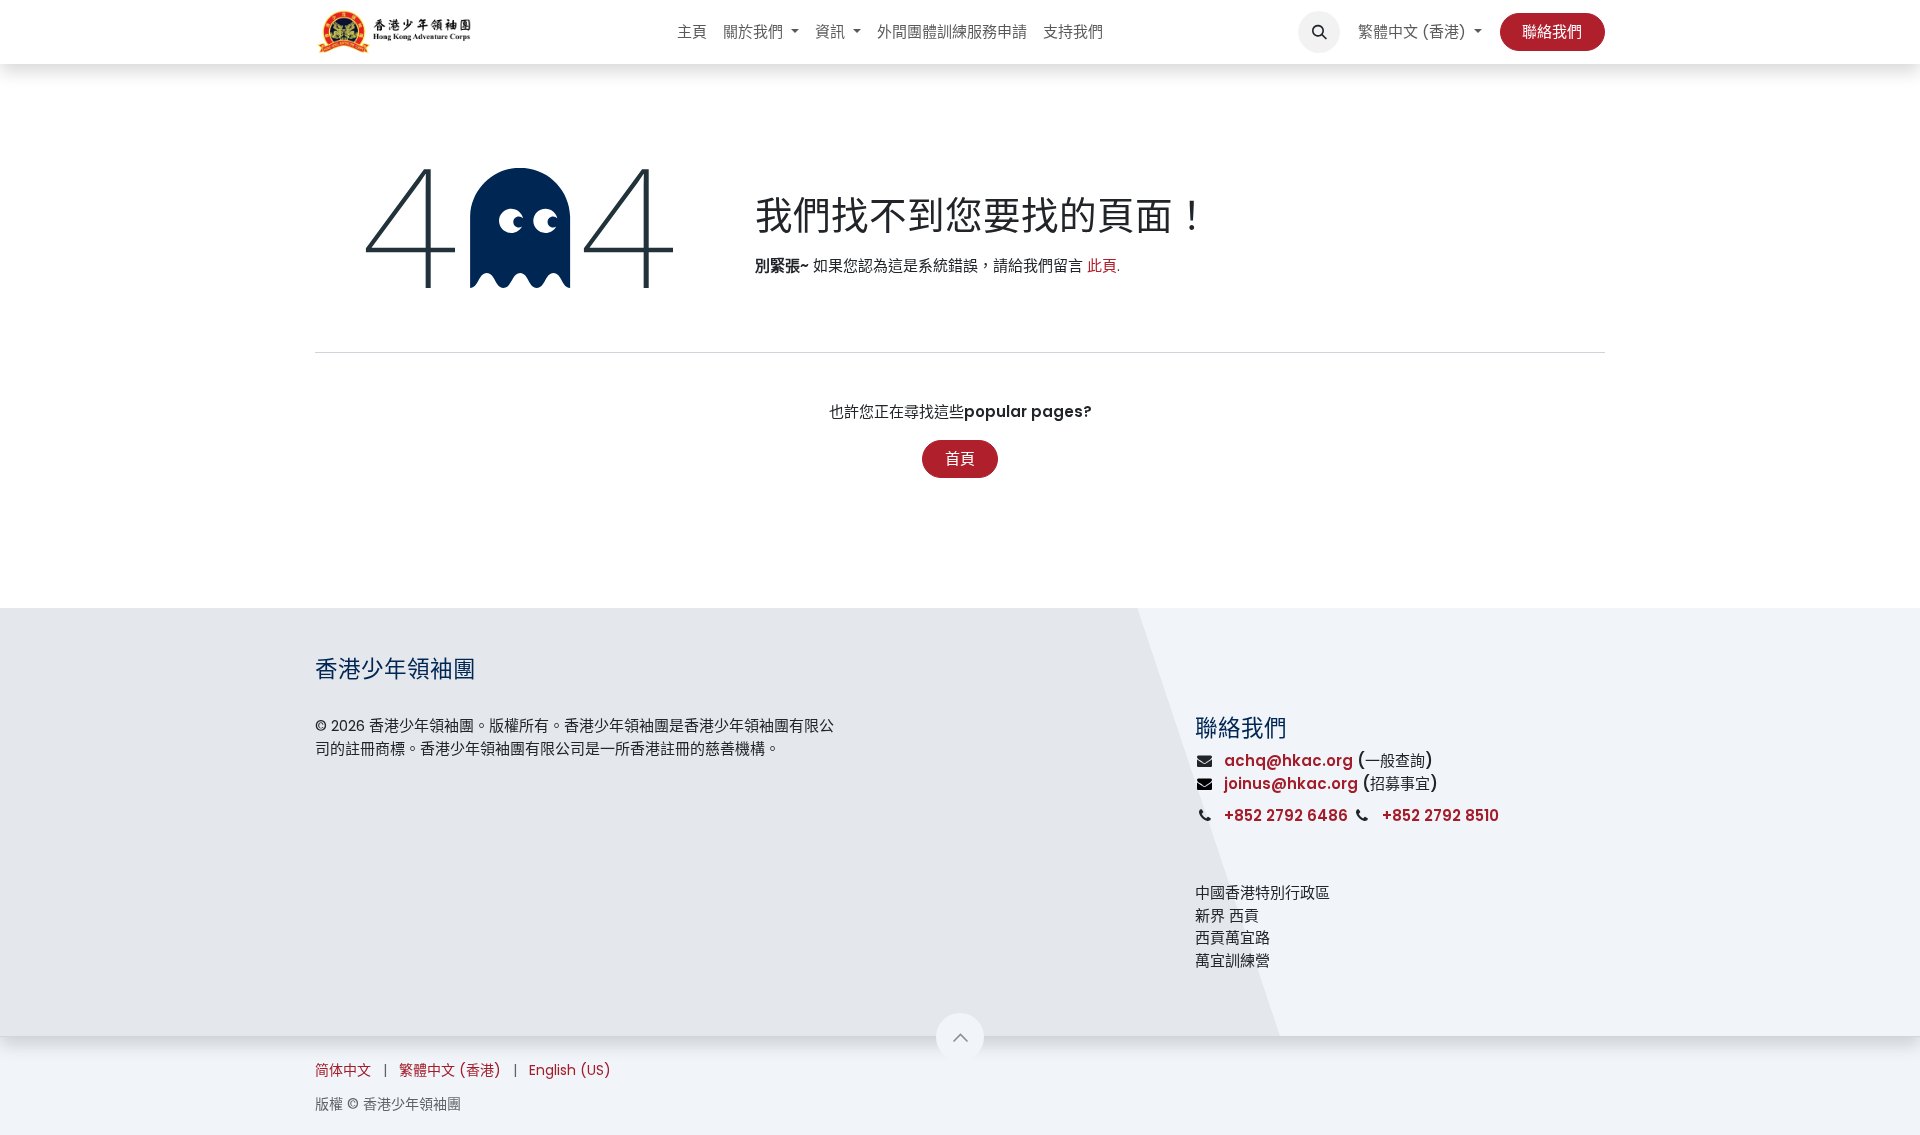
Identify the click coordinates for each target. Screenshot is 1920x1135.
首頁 (960, 458)
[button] (1319, 32)
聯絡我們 (1552, 31)
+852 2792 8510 (1440, 815)
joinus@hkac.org (1291, 783)
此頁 (1102, 265)
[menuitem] (692, 32)
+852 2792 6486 (1286, 815)
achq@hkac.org (1288, 760)
